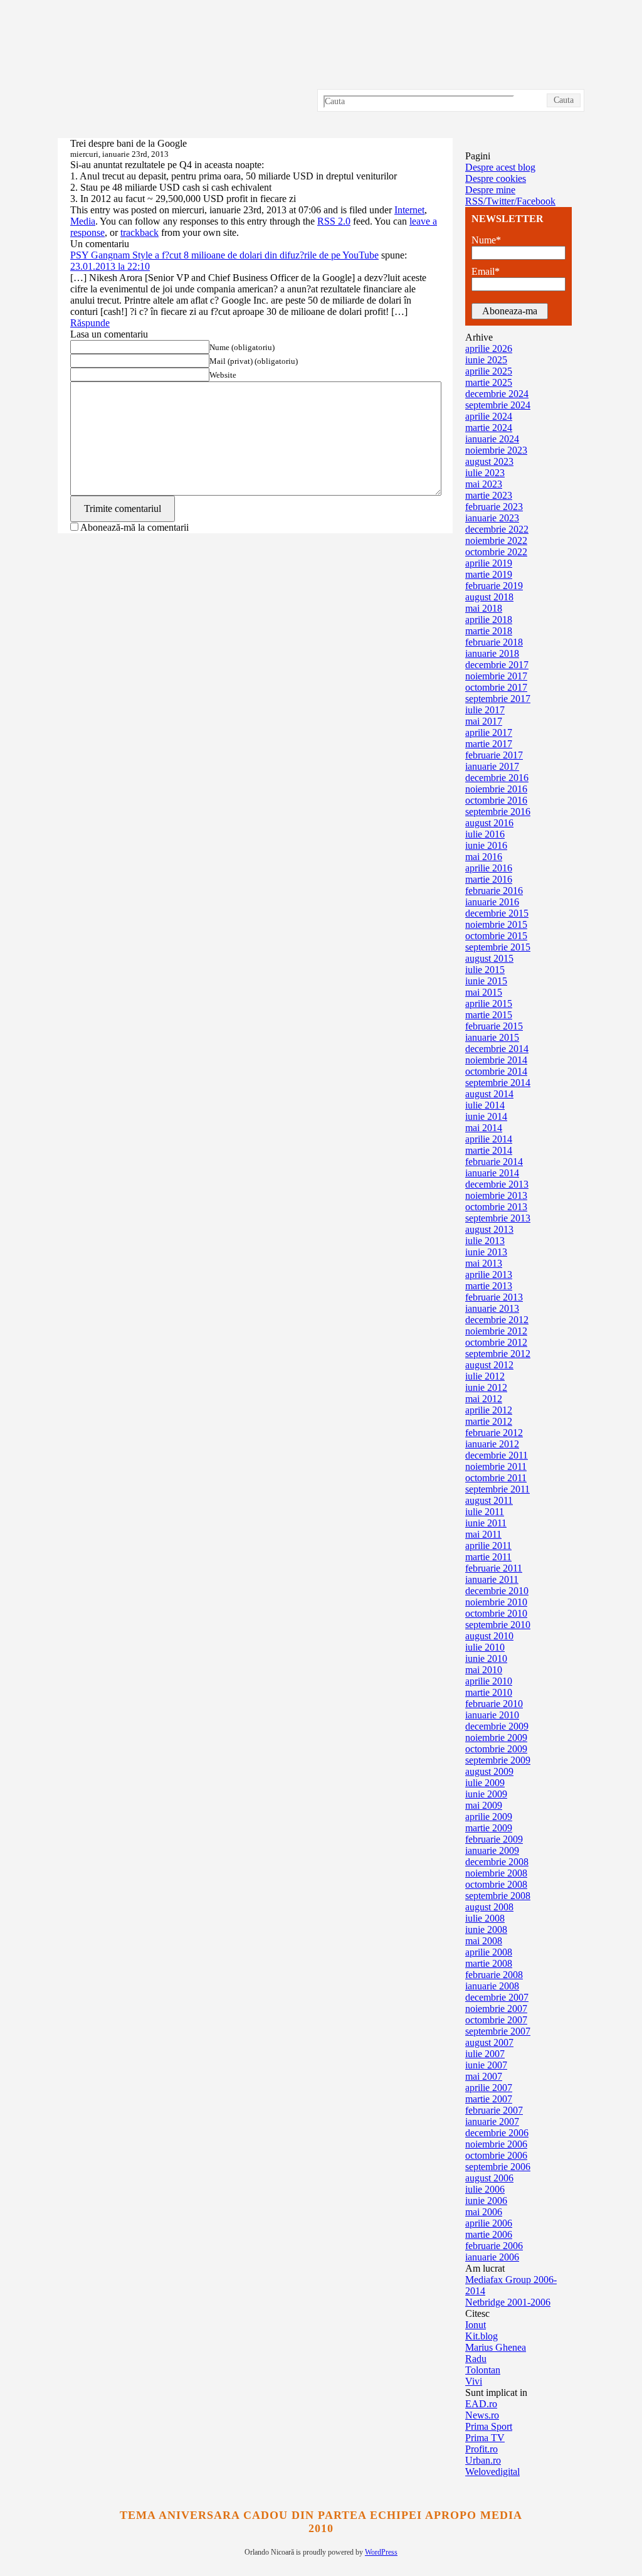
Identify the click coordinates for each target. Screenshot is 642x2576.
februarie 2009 (494, 1839)
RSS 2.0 (334, 221)
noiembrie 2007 (496, 2009)
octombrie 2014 (496, 1071)
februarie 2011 (494, 1568)
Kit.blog (481, 2336)
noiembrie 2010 (496, 1602)
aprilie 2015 (489, 1003)
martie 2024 (489, 428)
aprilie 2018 (489, 620)
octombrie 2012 (496, 1342)
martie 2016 (489, 879)
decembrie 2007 (497, 1997)
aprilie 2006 (489, 2223)
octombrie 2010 (496, 1613)
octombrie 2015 (496, 936)
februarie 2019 (494, 586)
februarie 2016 (494, 891)
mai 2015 (484, 992)
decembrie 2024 (497, 394)
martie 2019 (489, 574)
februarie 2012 (494, 1433)
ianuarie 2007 (492, 2121)
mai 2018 (484, 608)
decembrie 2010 (497, 1591)
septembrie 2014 (498, 1083)
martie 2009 (489, 1828)
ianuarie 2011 (492, 1579)
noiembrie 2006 (496, 2144)
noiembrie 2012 (496, 1331)
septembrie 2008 (498, 1896)
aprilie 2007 (489, 2088)
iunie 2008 (486, 1929)
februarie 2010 (494, 1704)
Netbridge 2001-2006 (508, 2302)
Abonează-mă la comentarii (134, 527)
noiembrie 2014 (496, 1060)
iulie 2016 (485, 834)
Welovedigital (492, 2472)
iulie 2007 (485, 2054)
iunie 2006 (486, 2201)
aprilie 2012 (489, 1410)
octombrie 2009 (496, 1749)
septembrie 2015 (498, 947)
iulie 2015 (485, 970)
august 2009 (489, 1771)
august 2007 (489, 2042)
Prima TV (485, 2438)
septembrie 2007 (498, 2031)
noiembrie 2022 (496, 540)
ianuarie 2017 (492, 766)
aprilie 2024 (489, 416)
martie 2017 (489, 744)
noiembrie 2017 (496, 676)
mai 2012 (484, 1399)
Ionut (476, 2325)
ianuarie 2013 (492, 1308)
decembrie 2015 (497, 913)
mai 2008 (484, 1941)
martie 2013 (489, 1286)
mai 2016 (484, 857)
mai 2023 (484, 484)
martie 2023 (489, 495)
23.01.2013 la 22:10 (110, 266)
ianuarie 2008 (492, 1986)
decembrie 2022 (497, 529)
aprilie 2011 (488, 1546)
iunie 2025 (486, 360)
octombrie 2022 (496, 552)
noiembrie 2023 (496, 450)
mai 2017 (484, 721)
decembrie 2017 (497, 665)
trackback (139, 232)
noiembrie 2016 (496, 789)
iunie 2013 (486, 1252)
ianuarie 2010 (492, 1715)
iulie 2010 (485, 1647)
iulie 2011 (485, 1512)
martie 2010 (489, 1692)
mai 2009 (484, 1805)
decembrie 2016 (497, 778)
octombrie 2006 (496, 2155)
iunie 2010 (486, 1658)
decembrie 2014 (497, 1049)
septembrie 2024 (498, 405)
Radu (476, 2359)
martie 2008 (489, 1963)
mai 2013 (484, 1263)
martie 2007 (489, 2099)
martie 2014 (489, 1150)
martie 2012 (489, 1421)
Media (83, 221)
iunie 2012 (486, 1387)
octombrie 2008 (496, 1884)
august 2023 (489, 461)
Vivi (474, 2381)
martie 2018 (489, 631)
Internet (409, 210)
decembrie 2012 (497, 1320)
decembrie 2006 (497, 2133)
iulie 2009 (485, 1783)
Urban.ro (483, 2460)
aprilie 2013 (489, 1275)
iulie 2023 (485, 473)
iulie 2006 (485, 2189)
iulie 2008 (485, 1918)
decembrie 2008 (497, 1862)
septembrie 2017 (498, 699)
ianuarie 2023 (492, 518)
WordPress (381, 2552)
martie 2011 (488, 1557)
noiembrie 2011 (496, 1466)
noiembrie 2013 (496, 1195)
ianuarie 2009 (492, 1850)
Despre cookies (496, 178)
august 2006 (489, 2178)
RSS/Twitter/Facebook (510, 201)
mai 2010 (484, 1670)
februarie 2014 (494, 1162)
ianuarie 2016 (492, 902)
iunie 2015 (486, 981)
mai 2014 (484, 1128)
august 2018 (489, 597)
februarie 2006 (494, 2246)
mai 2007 (484, 2076)
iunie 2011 (486, 1523)
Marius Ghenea (496, 2347)
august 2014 (489, 1094)
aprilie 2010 (489, 1681)
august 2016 (489, 823)
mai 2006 (484, 2212)
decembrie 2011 (497, 1455)
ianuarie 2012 (492, 1444)
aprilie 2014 (489, 1139)
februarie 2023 (494, 507)
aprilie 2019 (489, 563)
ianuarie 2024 (492, 439)
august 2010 (489, 1636)
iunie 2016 (486, 845)
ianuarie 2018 (492, 653)
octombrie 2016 (496, 800)
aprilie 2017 (489, 732)
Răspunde (90, 323)
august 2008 (489, 1907)
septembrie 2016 (498, 812)
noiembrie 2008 (496, 1873)
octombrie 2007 (496, 2020)
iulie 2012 (485, 1376)
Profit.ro (481, 2449)
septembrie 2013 (498, 1218)
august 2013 (489, 1229)
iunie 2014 (486, 1116)
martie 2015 (489, 1015)
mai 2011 (483, 1534)
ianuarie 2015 (492, 1037)
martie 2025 (489, 382)
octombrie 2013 (496, 1207)
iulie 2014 (485, 1105)
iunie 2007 (486, 2065)
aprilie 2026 (489, 349)
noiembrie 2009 (496, 1738)
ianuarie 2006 (492, 2257)
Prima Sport (489, 2426)
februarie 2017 (494, 755)
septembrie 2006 (498, 2167)
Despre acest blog (500, 167)
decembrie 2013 (497, 1184)
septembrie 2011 (497, 1489)
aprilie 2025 (489, 371)
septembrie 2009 (498, 1760)
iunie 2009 (486, 1794)
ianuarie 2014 (492, 1173)
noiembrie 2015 (496, 924)
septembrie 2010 (498, 1625)
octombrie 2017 (496, 687)
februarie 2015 (494, 1026)
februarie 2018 (494, 642)
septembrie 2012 (498, 1354)
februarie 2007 (494, 2110)
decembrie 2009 (497, 1726)
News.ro (482, 2415)
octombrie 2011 (496, 1478)
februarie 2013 (494, 1297)
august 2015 (489, 958)
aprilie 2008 (489, 1952)
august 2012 (489, 1365)
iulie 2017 (485, 710)
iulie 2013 (485, 1241)
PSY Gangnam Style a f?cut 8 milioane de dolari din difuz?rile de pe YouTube (224, 255)
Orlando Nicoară (321, 69)
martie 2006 (489, 2234)
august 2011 (489, 1500)
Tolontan (483, 2370)
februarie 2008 (494, 1975)
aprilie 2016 (489, 868)
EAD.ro (481, 2404)
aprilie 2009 (489, 1817)
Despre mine (490, 190)
